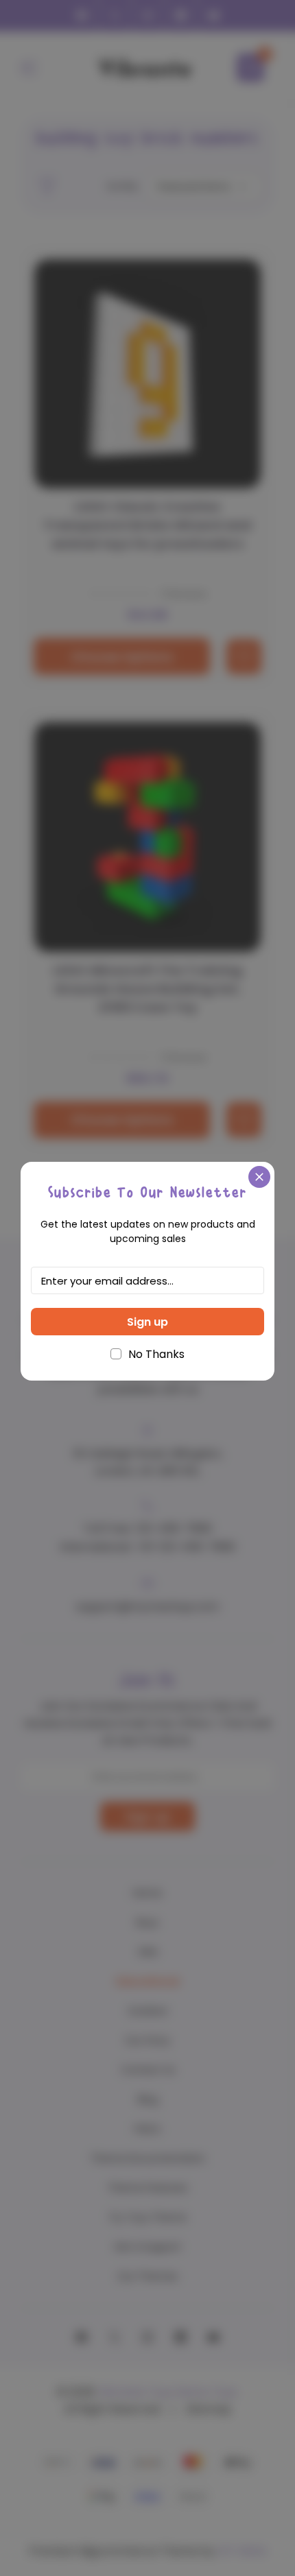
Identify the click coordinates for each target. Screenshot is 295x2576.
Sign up (147, 1322)
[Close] (259, 1177)
